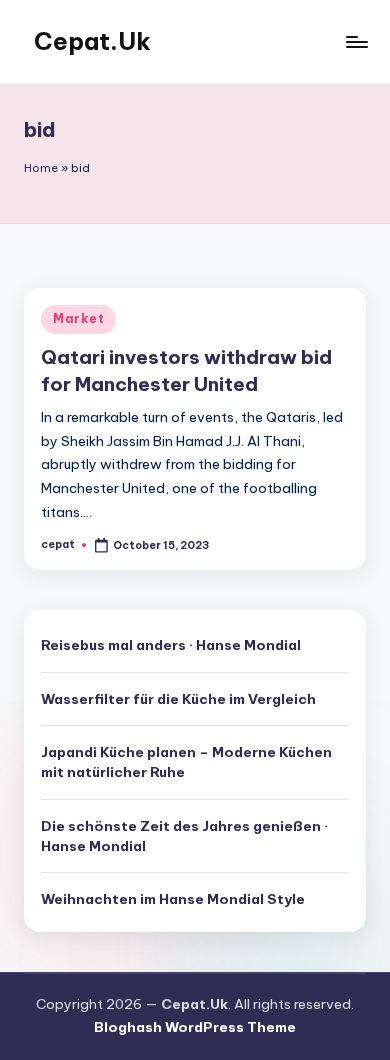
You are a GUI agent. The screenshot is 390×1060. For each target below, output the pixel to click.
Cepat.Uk (92, 41)
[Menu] (356, 41)
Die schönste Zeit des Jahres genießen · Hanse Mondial (184, 836)
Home (41, 168)
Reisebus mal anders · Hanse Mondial (171, 645)
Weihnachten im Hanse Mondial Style (173, 899)
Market (78, 318)
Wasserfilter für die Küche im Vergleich (178, 699)
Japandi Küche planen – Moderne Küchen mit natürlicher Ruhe (186, 762)
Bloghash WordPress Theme (195, 1027)
